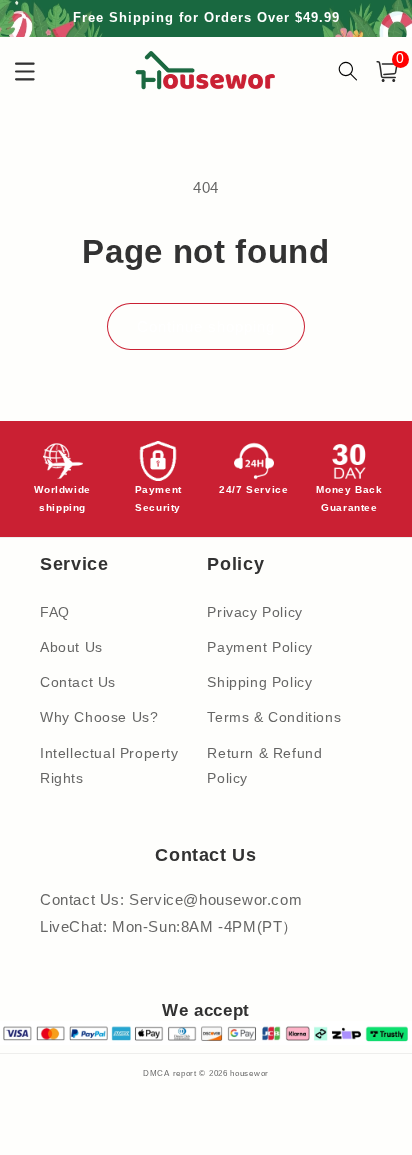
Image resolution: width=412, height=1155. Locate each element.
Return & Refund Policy (264, 765)
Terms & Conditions (274, 717)
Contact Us (78, 682)
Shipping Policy (259, 682)
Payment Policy (259, 647)
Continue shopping (206, 326)
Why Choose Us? (99, 717)
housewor (249, 1073)
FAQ (55, 612)
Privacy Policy (254, 612)
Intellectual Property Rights (109, 765)
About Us (71, 647)
